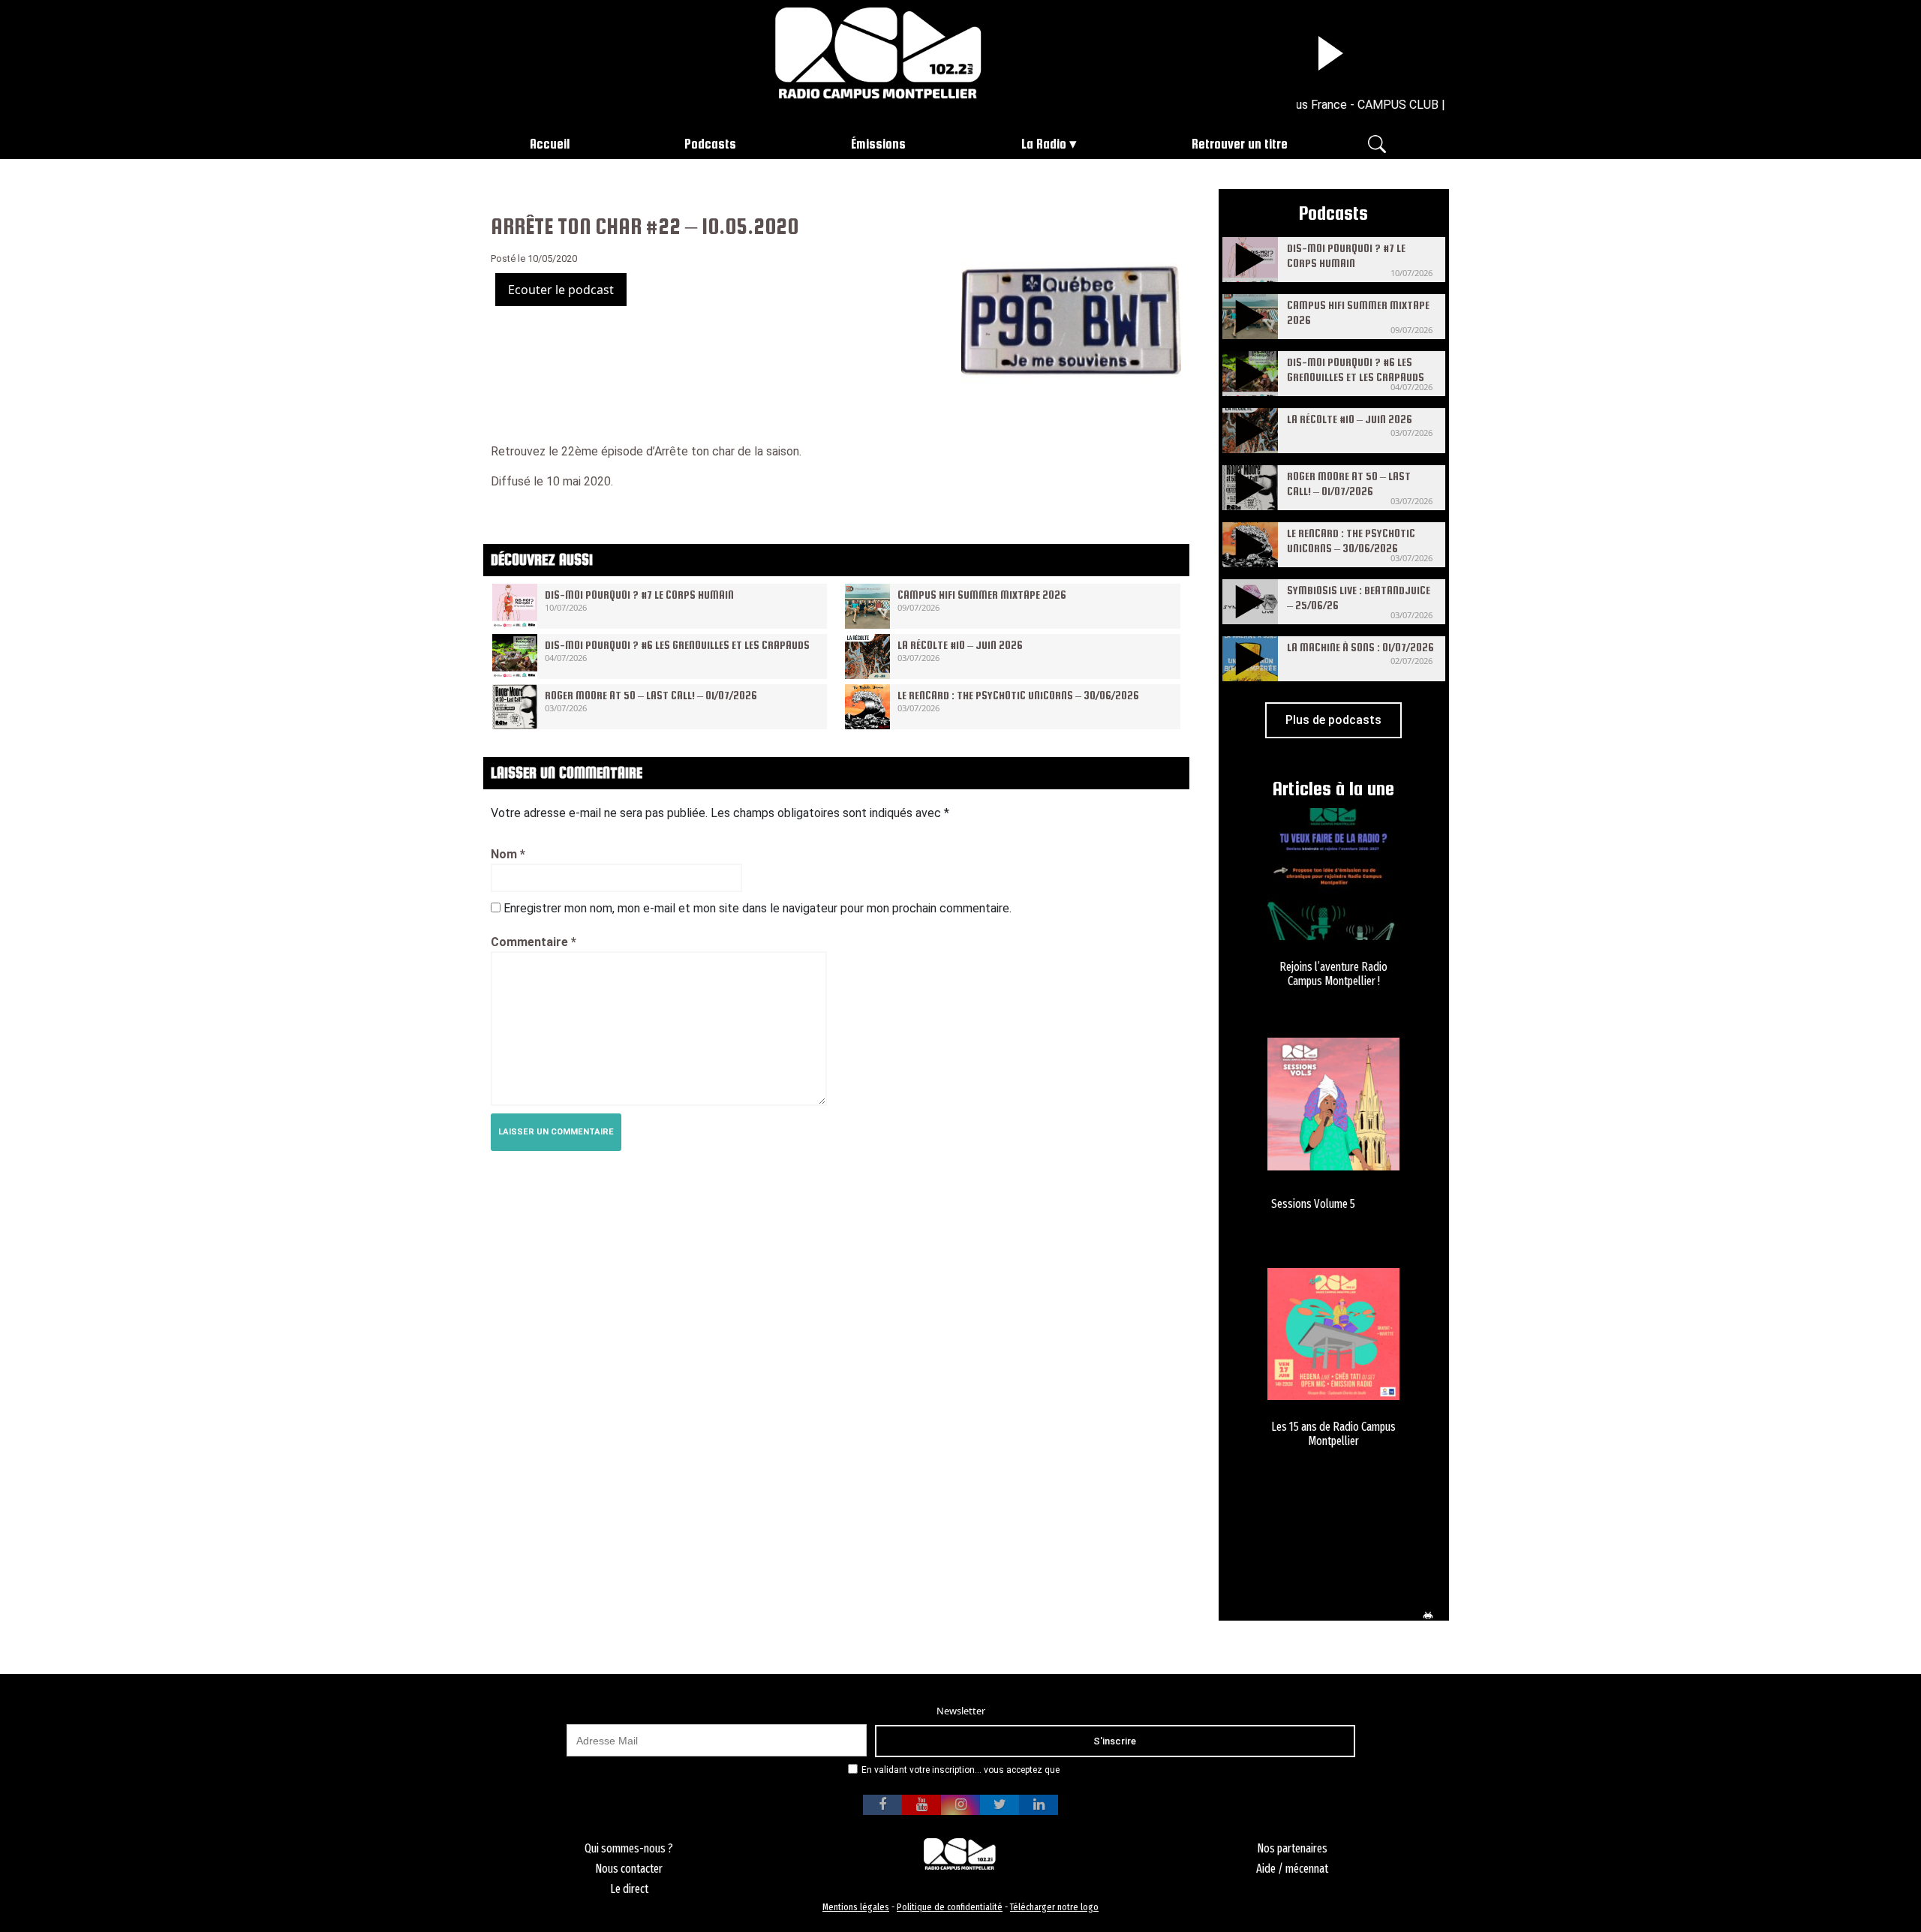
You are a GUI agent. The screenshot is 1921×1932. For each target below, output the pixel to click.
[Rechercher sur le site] (1377, 143)
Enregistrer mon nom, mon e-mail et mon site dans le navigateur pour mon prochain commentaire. (758, 908)
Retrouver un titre (1240, 144)
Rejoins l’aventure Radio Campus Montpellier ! (1333, 974)
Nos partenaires (1292, 1848)
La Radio (1044, 144)
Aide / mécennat (1292, 1869)
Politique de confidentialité (950, 1907)
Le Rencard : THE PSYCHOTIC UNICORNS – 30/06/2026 (1018, 695)
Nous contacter (629, 1869)
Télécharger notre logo (1054, 1907)
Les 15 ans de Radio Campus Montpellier (1333, 1434)
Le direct (629, 1889)
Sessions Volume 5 (1313, 1204)
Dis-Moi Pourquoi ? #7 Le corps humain (639, 595)
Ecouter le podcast (561, 290)
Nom (508, 854)
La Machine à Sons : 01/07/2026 (1360, 647)
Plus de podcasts (1333, 720)
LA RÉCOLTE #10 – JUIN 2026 (960, 645)
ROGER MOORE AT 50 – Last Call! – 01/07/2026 (651, 695)
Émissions (878, 144)
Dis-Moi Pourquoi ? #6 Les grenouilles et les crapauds (677, 645)
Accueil (550, 144)
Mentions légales (856, 1907)
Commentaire (534, 942)
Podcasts (710, 144)
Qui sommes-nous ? (629, 1848)
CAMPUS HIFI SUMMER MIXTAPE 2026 (982, 595)
